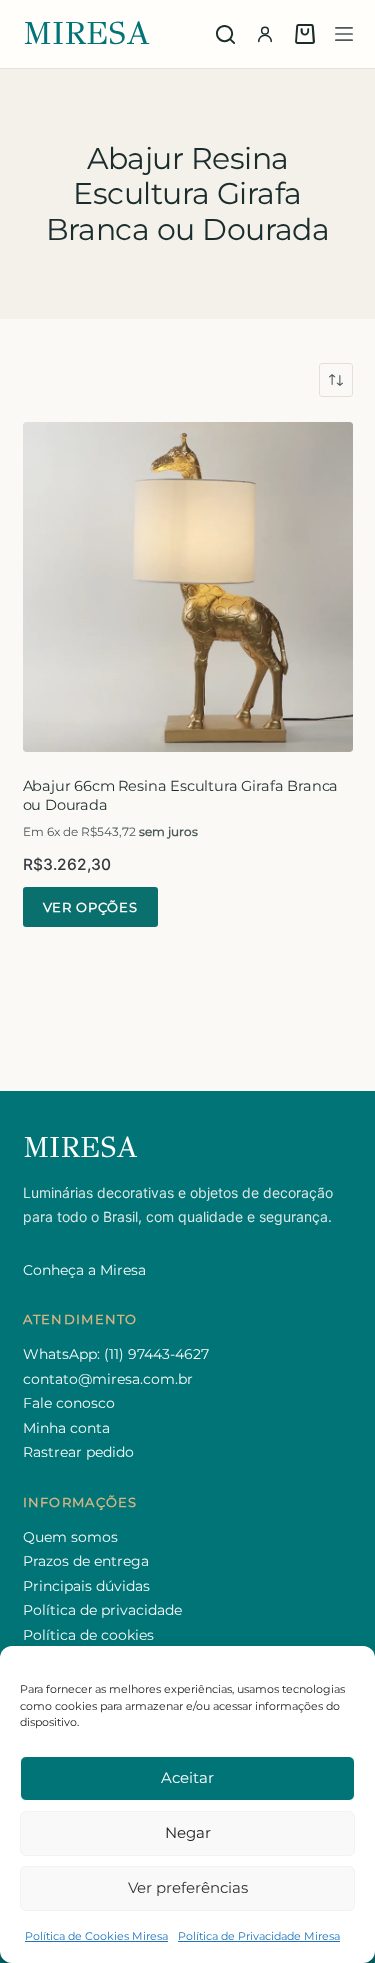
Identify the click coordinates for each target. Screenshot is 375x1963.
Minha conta (66, 1428)
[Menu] (344, 34)
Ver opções (90, 907)
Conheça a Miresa (84, 1270)
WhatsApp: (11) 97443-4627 (116, 1354)
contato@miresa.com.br (108, 1379)
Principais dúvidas (86, 1586)
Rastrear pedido (78, 1452)
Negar (188, 1832)
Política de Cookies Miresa (96, 1936)
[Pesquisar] (225, 34)
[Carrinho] (305, 34)
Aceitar (187, 1777)
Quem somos (70, 1537)
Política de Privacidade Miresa (259, 1936)
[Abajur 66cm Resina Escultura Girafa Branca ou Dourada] (188, 587)
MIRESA (87, 33)
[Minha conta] (265, 34)
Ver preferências (188, 1887)
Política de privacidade (102, 1610)
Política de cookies (88, 1635)
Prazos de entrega (86, 1561)
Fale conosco (69, 1403)
